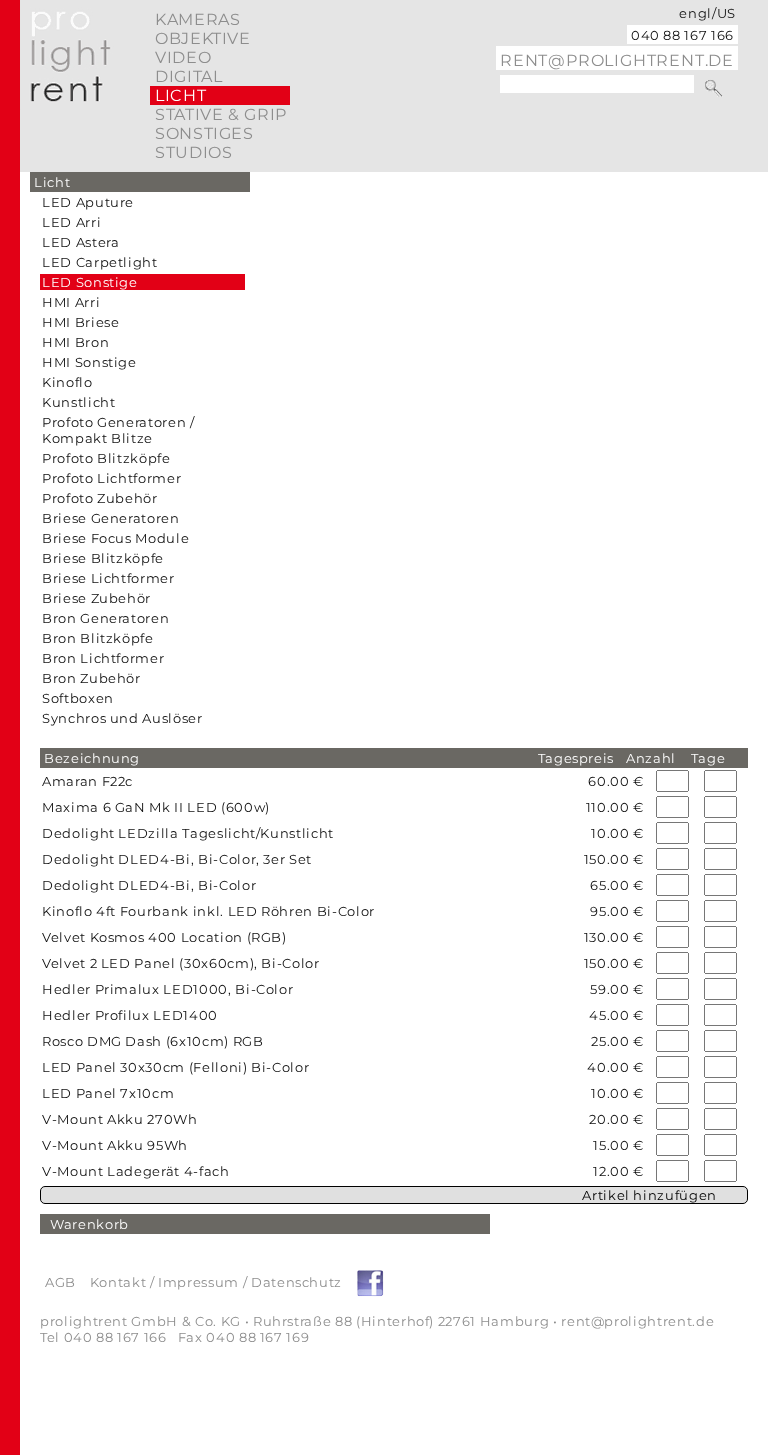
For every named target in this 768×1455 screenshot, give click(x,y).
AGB (60, 1282)
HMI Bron (75, 342)
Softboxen (78, 698)
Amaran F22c (87, 781)
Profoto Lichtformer (111, 478)
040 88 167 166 (682, 35)
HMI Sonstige (89, 362)
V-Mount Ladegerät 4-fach (136, 1171)
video (183, 57)
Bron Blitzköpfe (98, 638)
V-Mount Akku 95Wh (115, 1145)
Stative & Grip (221, 114)
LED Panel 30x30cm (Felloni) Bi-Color (175, 1067)
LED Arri (71, 222)
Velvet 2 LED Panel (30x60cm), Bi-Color (181, 963)
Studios (193, 152)
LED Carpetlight (100, 262)
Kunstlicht (79, 402)
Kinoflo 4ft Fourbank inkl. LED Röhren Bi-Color (208, 911)
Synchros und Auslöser (122, 718)
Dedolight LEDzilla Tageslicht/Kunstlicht (188, 833)
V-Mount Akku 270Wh (120, 1119)
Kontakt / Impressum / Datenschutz (216, 1282)
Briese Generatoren (111, 518)
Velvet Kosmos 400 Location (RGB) (164, 937)
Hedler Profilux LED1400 (130, 1015)
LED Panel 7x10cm (108, 1093)
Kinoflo (67, 382)
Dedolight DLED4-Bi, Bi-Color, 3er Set (177, 859)
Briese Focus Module (115, 538)
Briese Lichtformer (108, 578)
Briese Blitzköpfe (103, 558)
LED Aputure (88, 202)
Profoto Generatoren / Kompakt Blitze (118, 430)
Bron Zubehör (91, 678)
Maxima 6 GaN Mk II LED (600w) (156, 807)
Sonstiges (204, 133)
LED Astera (81, 242)
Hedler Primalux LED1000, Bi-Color (167, 989)
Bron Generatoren (105, 618)
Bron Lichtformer (103, 658)
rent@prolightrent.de (617, 60)
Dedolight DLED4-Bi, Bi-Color (149, 885)
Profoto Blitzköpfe (106, 458)
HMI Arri (71, 302)
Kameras (197, 19)
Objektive (203, 38)
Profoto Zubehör (100, 498)
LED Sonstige (90, 282)
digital (188, 76)
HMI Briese (81, 322)
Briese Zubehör (96, 598)
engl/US (707, 13)
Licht (180, 95)
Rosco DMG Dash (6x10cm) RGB (153, 1041)
